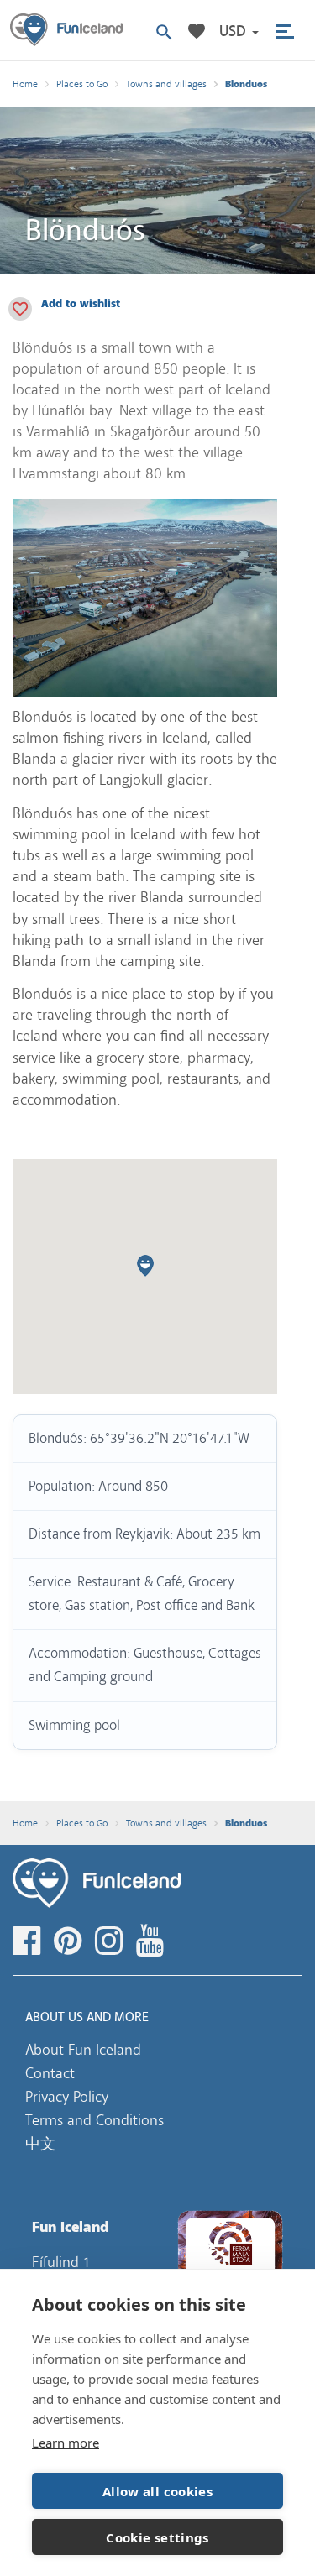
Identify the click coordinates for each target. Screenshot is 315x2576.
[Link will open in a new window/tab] (29, 1941)
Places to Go (82, 84)
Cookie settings (157, 2537)
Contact (50, 2073)
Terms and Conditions (94, 2120)
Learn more (66, 2443)
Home (25, 84)
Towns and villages (166, 84)
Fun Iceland (66, 30)
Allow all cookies (157, 2491)
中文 (40, 2144)
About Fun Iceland (83, 2050)
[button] (239, 31)
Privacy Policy (67, 2097)
